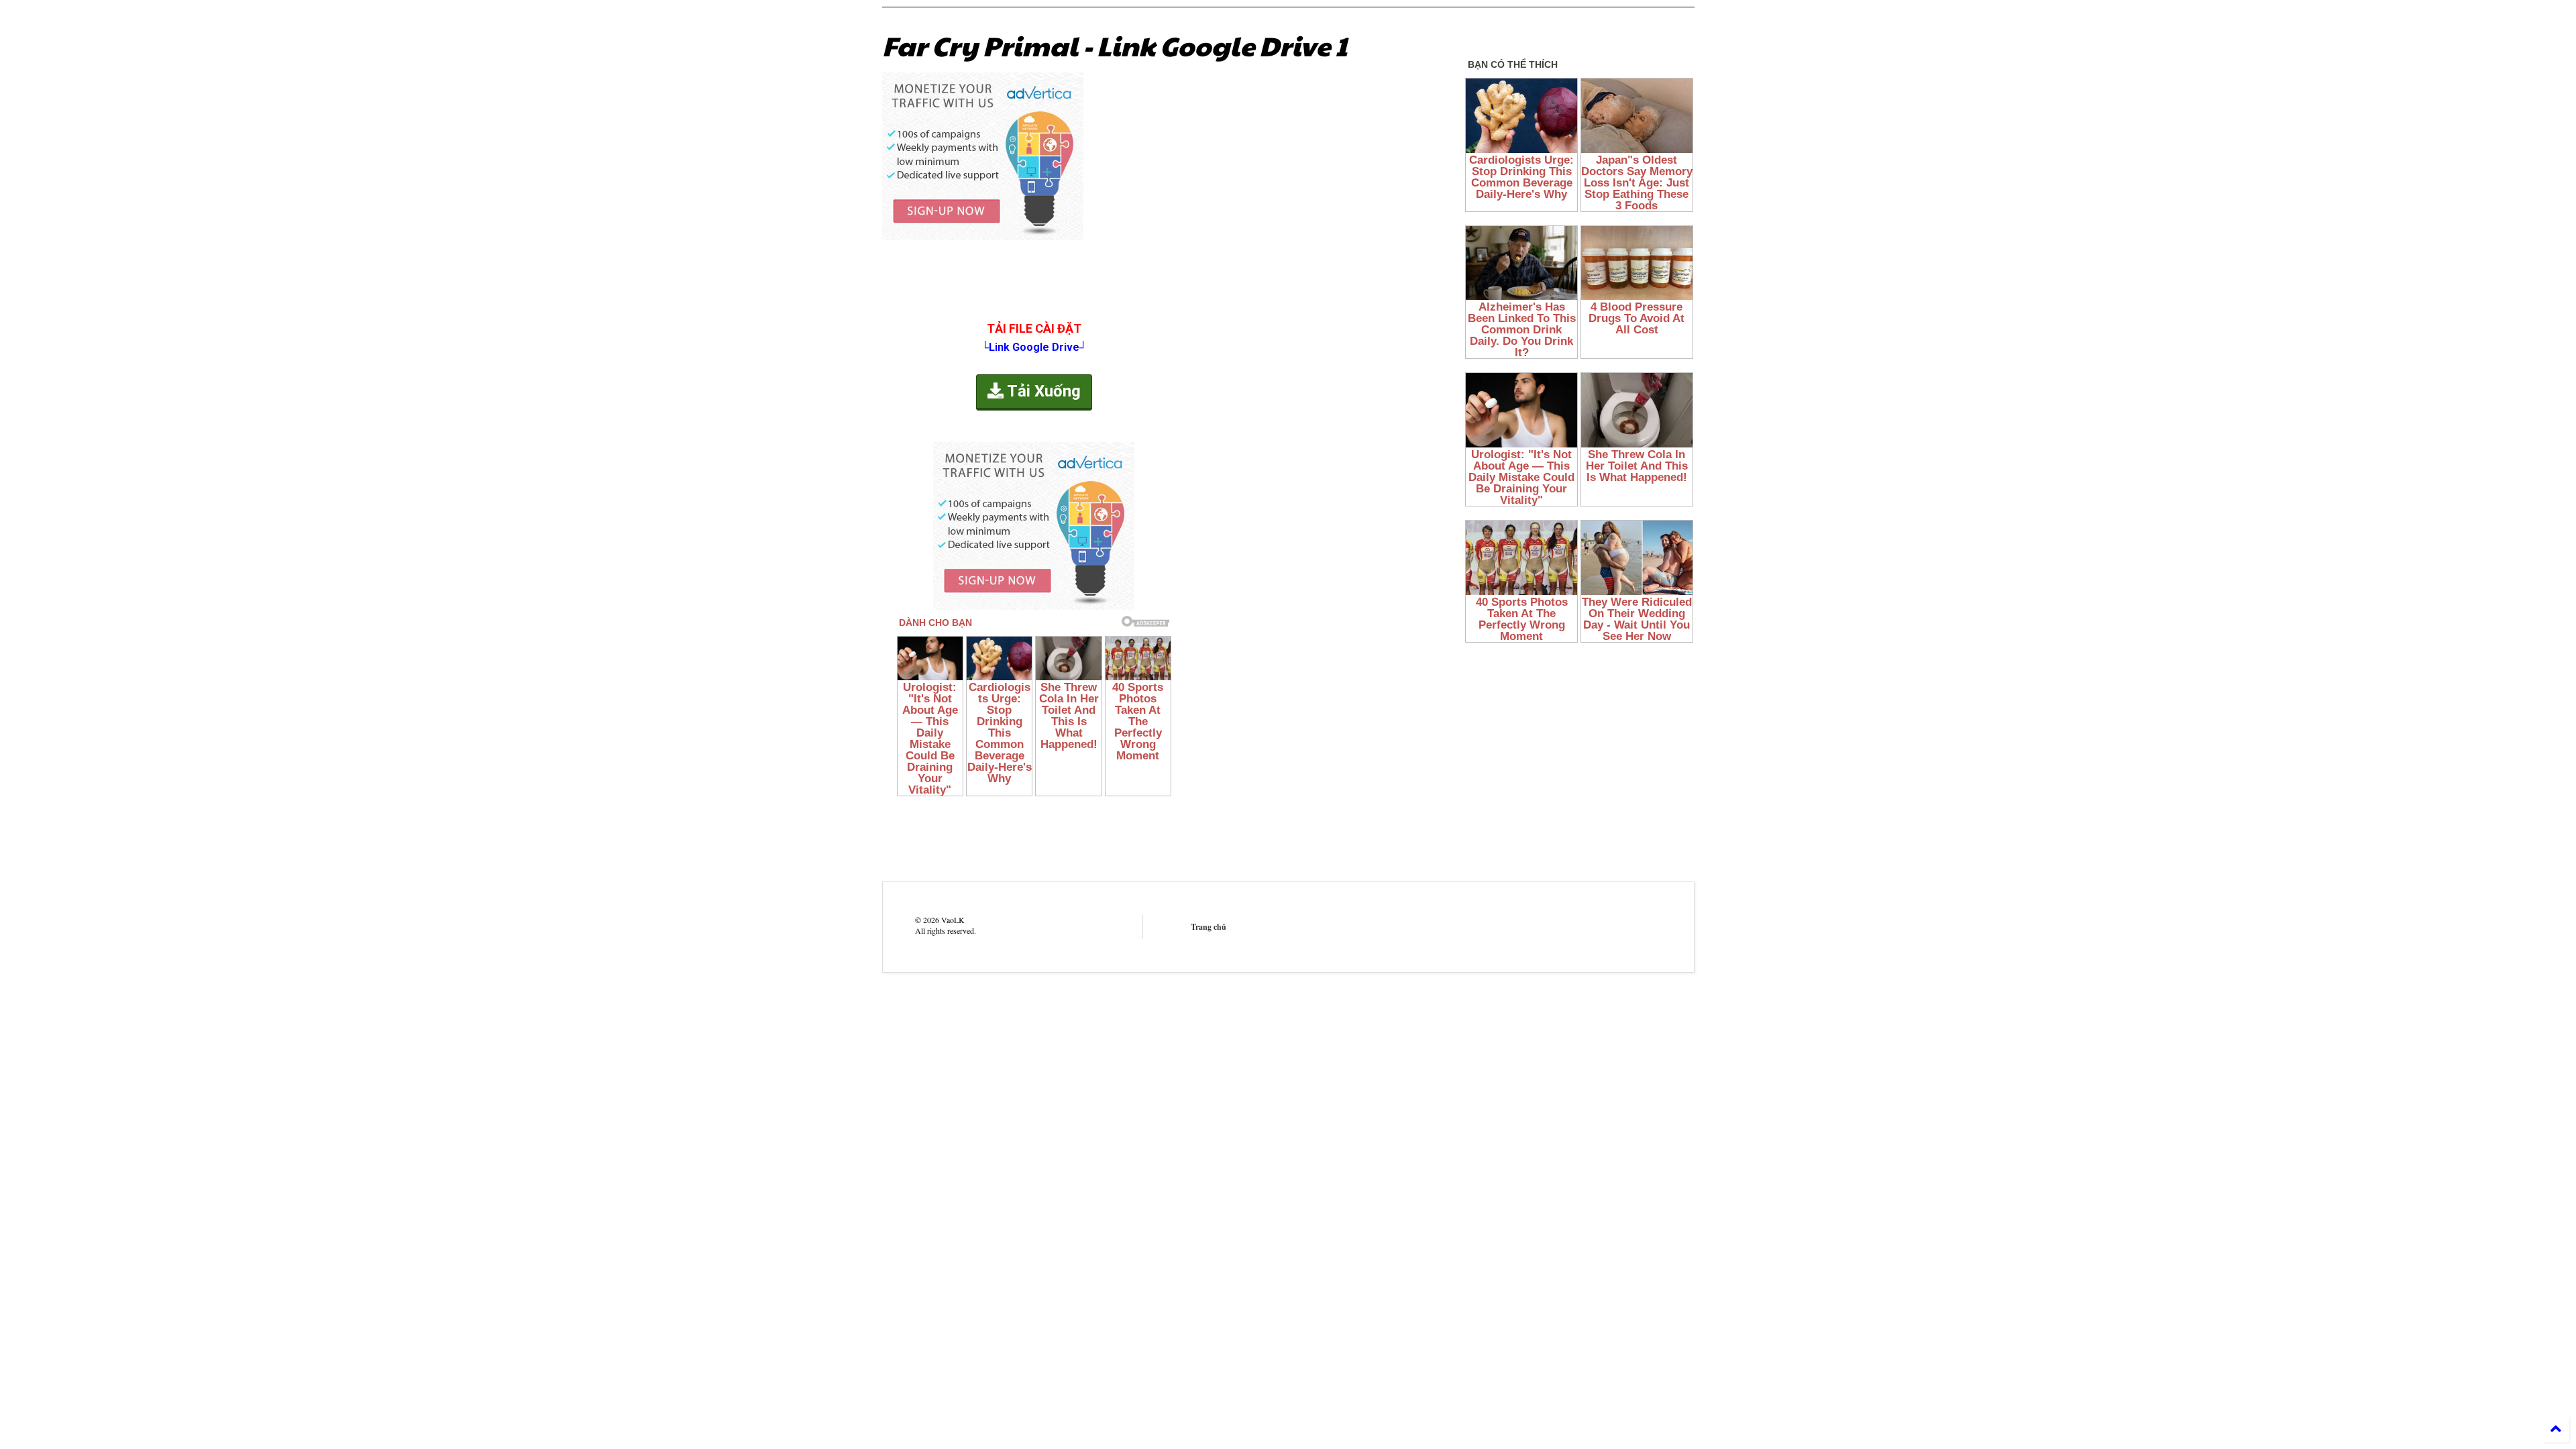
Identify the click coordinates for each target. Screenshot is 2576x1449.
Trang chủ (1209, 927)
